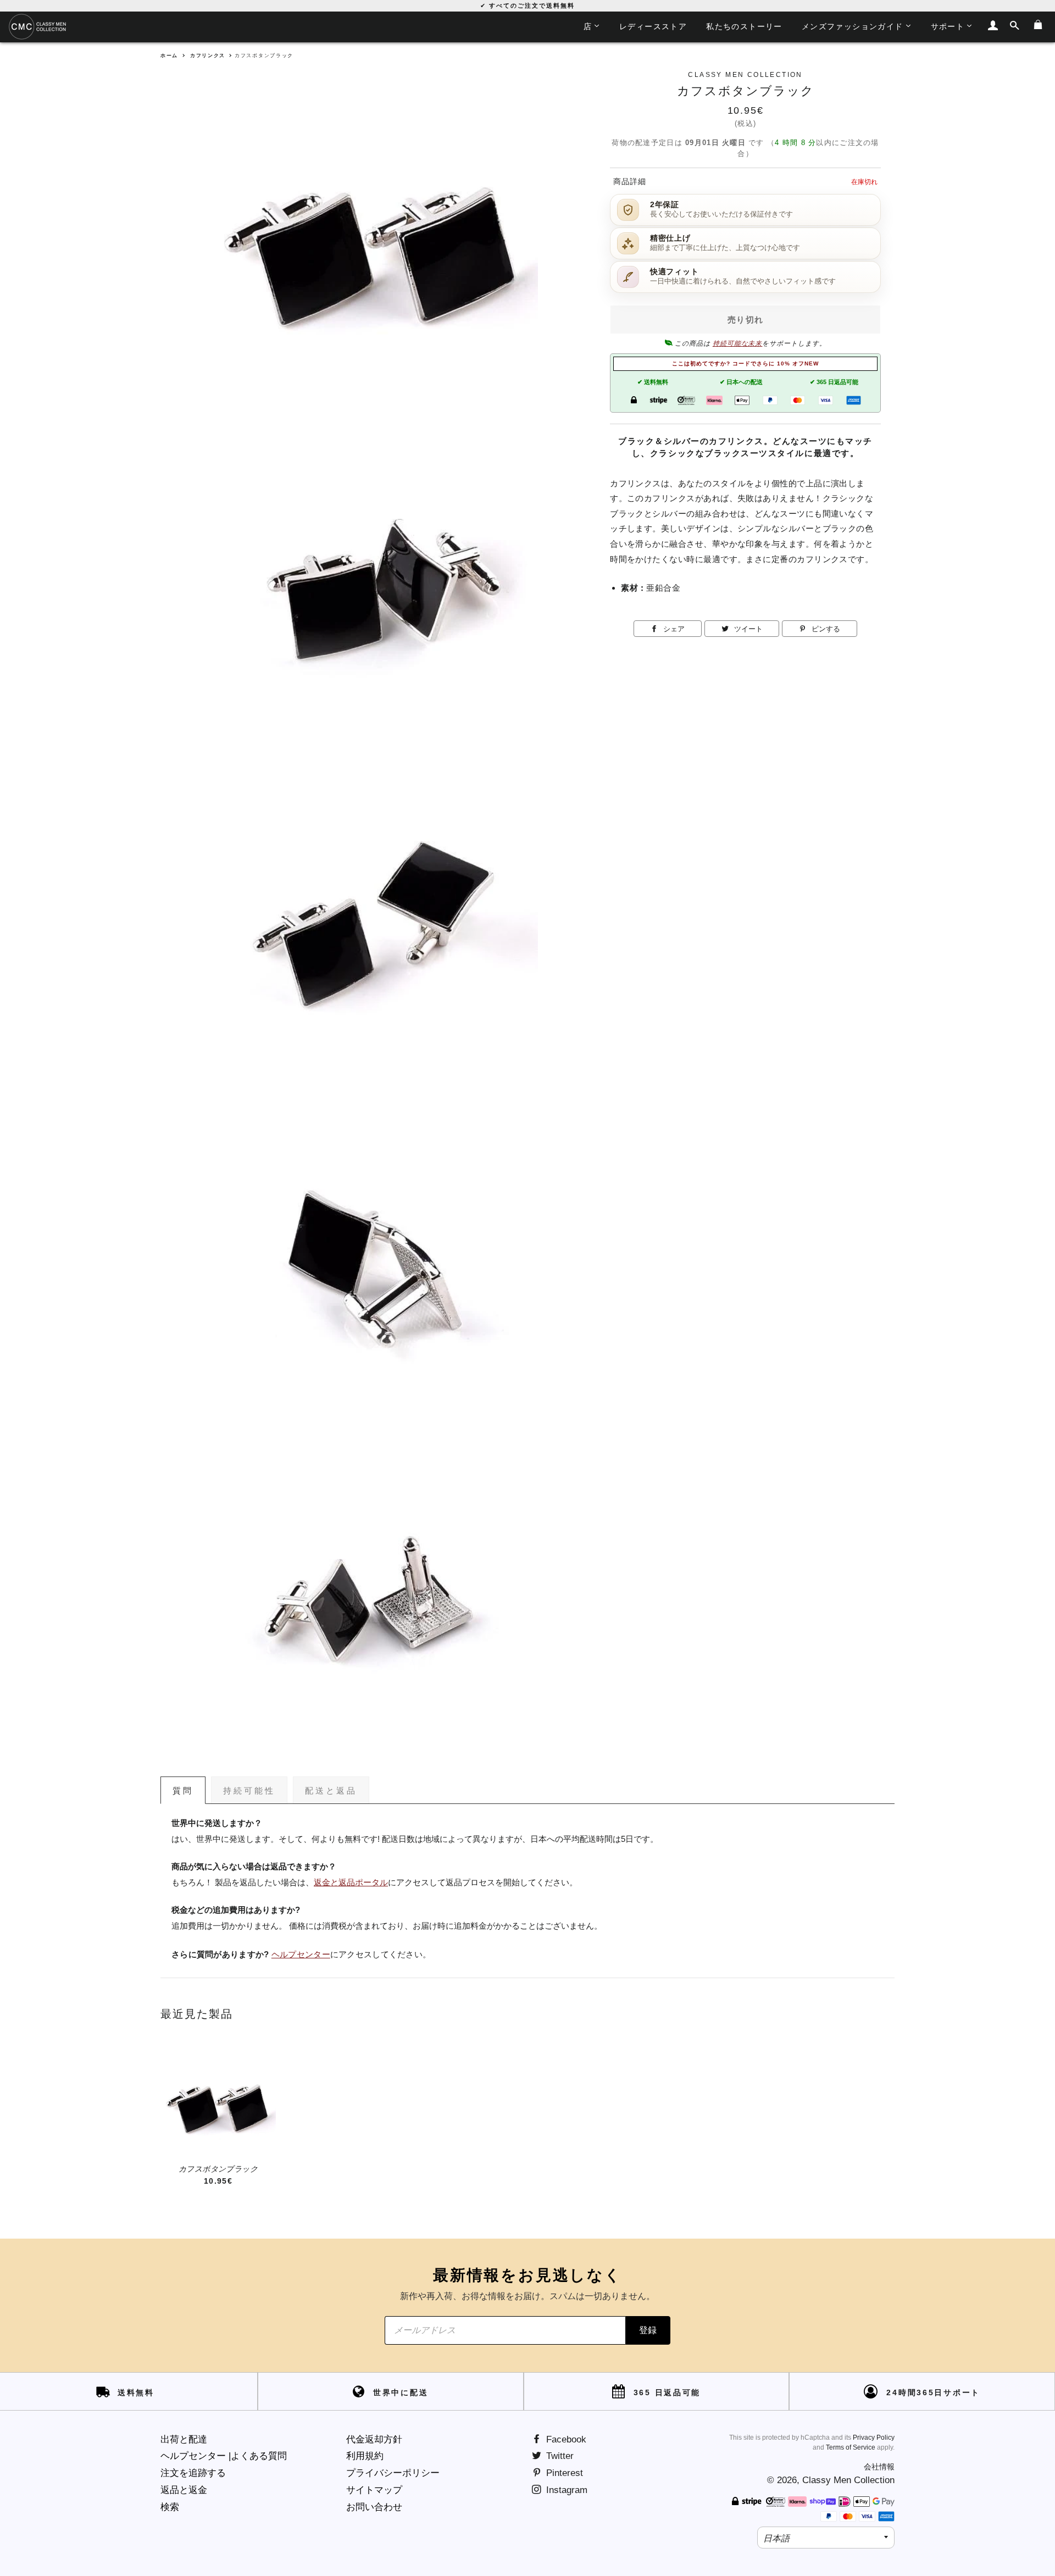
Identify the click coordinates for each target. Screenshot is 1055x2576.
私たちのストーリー (744, 26)
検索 (170, 2507)
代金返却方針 (374, 2439)
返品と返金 (184, 2490)
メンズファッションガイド (853, 26)
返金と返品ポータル (351, 1883)
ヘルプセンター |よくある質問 (224, 2456)
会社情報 (879, 2467)
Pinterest (563, 2473)
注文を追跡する (193, 2473)
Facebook (565, 2439)
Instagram (565, 2490)
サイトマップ (374, 2490)
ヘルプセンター (301, 1955)
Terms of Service (851, 2447)
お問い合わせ (374, 2507)
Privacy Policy (874, 2438)
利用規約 (365, 2456)
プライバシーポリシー (393, 2473)
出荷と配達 (184, 2439)
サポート (948, 26)
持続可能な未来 (738, 343)
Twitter (559, 2456)
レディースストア (653, 26)
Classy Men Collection (848, 2480)
